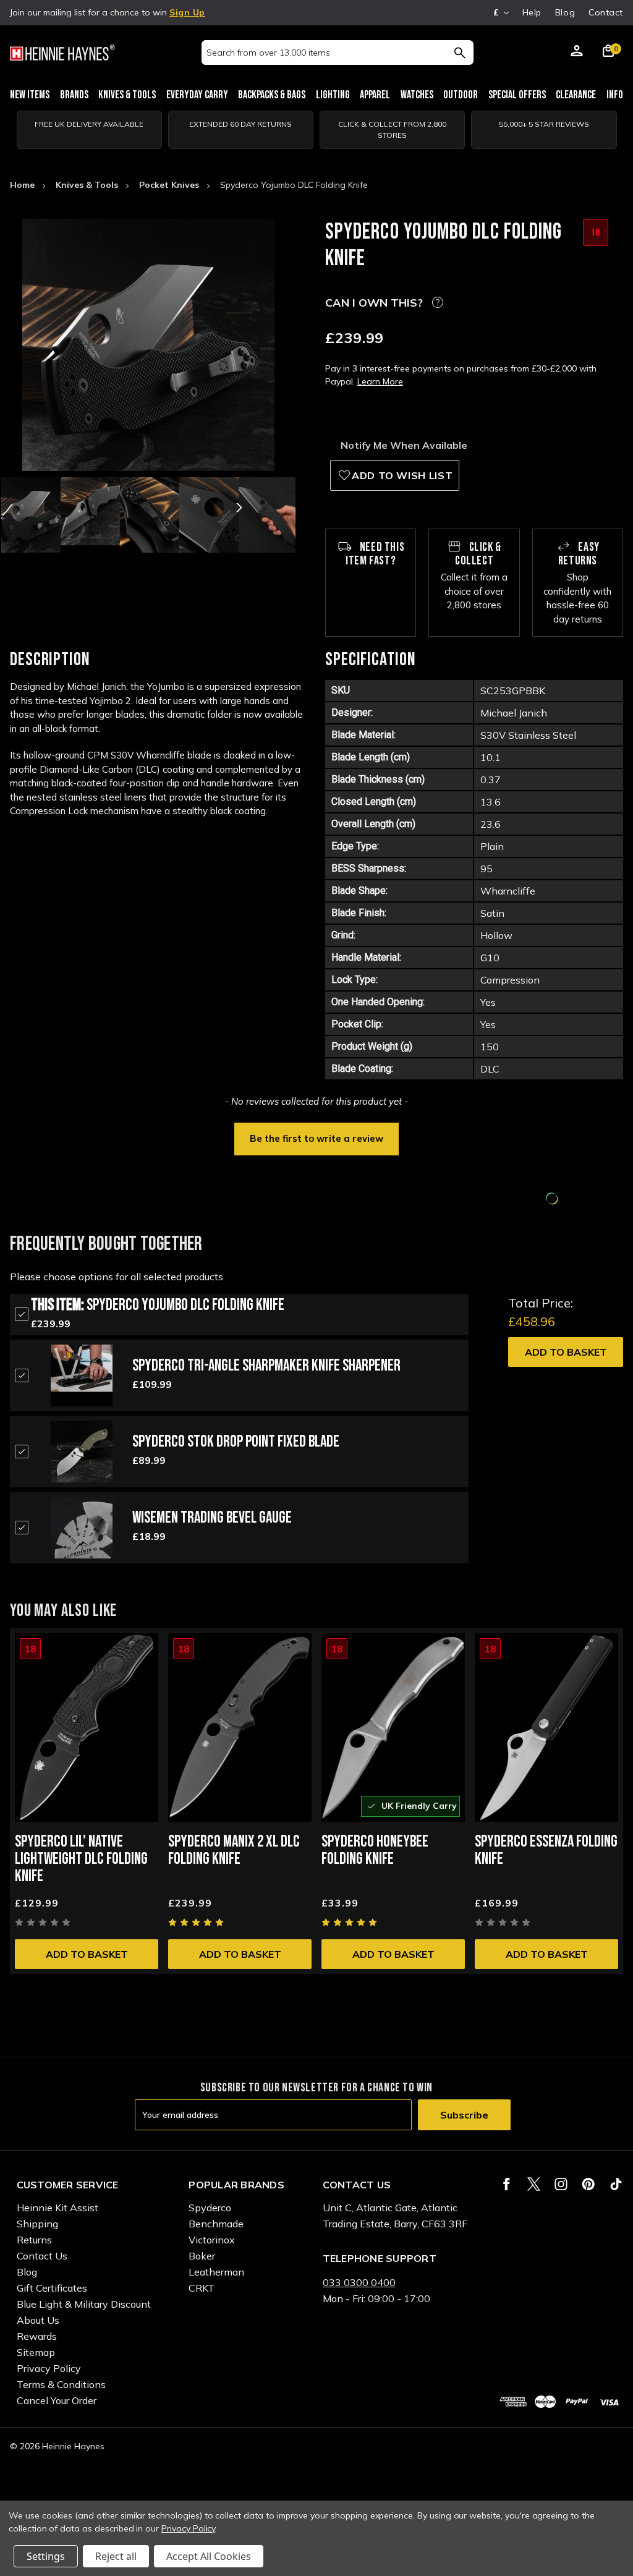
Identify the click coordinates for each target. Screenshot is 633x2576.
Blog (565, 12)
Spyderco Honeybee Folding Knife (375, 1851)
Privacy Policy (49, 2368)
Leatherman (216, 2272)
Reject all (116, 2556)
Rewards (37, 2336)
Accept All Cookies (209, 2556)
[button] (316, 1137)
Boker (202, 2256)
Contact (606, 12)
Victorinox (212, 2240)
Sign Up (187, 12)
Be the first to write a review (316, 1138)
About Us (38, 2320)
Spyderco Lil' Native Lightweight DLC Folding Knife (81, 1859)
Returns (34, 2240)
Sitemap (36, 2352)
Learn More (380, 381)
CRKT (202, 2288)
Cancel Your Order (57, 2400)
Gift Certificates (52, 2288)
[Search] (460, 53)
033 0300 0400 (359, 2282)
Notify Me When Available (404, 445)
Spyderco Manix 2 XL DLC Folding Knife (234, 1851)
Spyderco (210, 2208)
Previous (59, 508)
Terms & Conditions (61, 2384)
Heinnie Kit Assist (57, 2208)
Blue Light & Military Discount (84, 2304)
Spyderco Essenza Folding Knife (546, 1851)
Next (238, 508)
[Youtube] (616, 2184)
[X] (534, 2184)
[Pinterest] (588, 2184)
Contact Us (42, 2256)
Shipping (37, 2224)
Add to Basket (566, 1352)
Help (532, 12)
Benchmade (216, 2224)
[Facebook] (507, 2184)
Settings (46, 2556)
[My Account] (577, 53)
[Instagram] (561, 2184)
